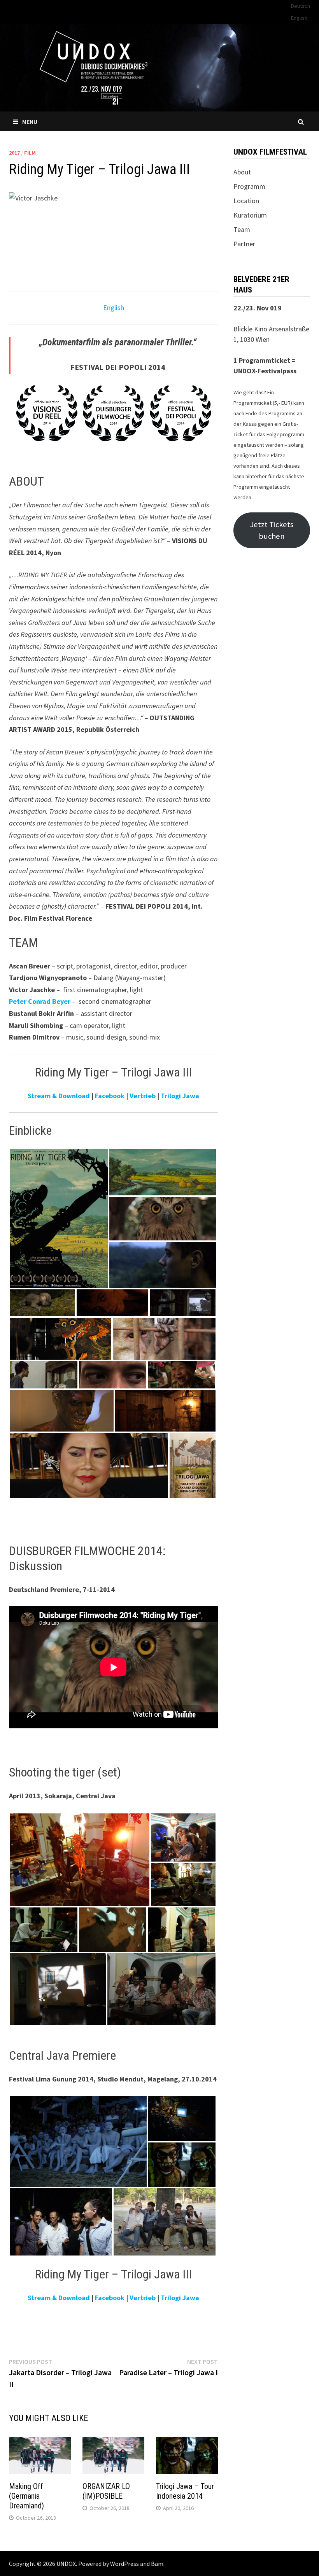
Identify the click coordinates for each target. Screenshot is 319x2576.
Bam (157, 2564)
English (299, 18)
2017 (14, 153)
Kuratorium (250, 215)
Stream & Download (59, 1096)
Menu (30, 122)
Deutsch (301, 6)
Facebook (110, 1096)
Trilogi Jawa (180, 1096)
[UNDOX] (159, 67)
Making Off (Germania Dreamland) (26, 2496)
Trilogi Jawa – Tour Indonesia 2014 (185, 2491)
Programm (249, 186)
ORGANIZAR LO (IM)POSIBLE (106, 2491)
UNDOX (66, 2564)
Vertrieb (143, 1096)
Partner (244, 244)
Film (30, 153)
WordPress (124, 2564)
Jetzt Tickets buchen (272, 530)
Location (246, 201)
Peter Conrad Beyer (40, 1001)
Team (242, 229)
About (242, 172)
